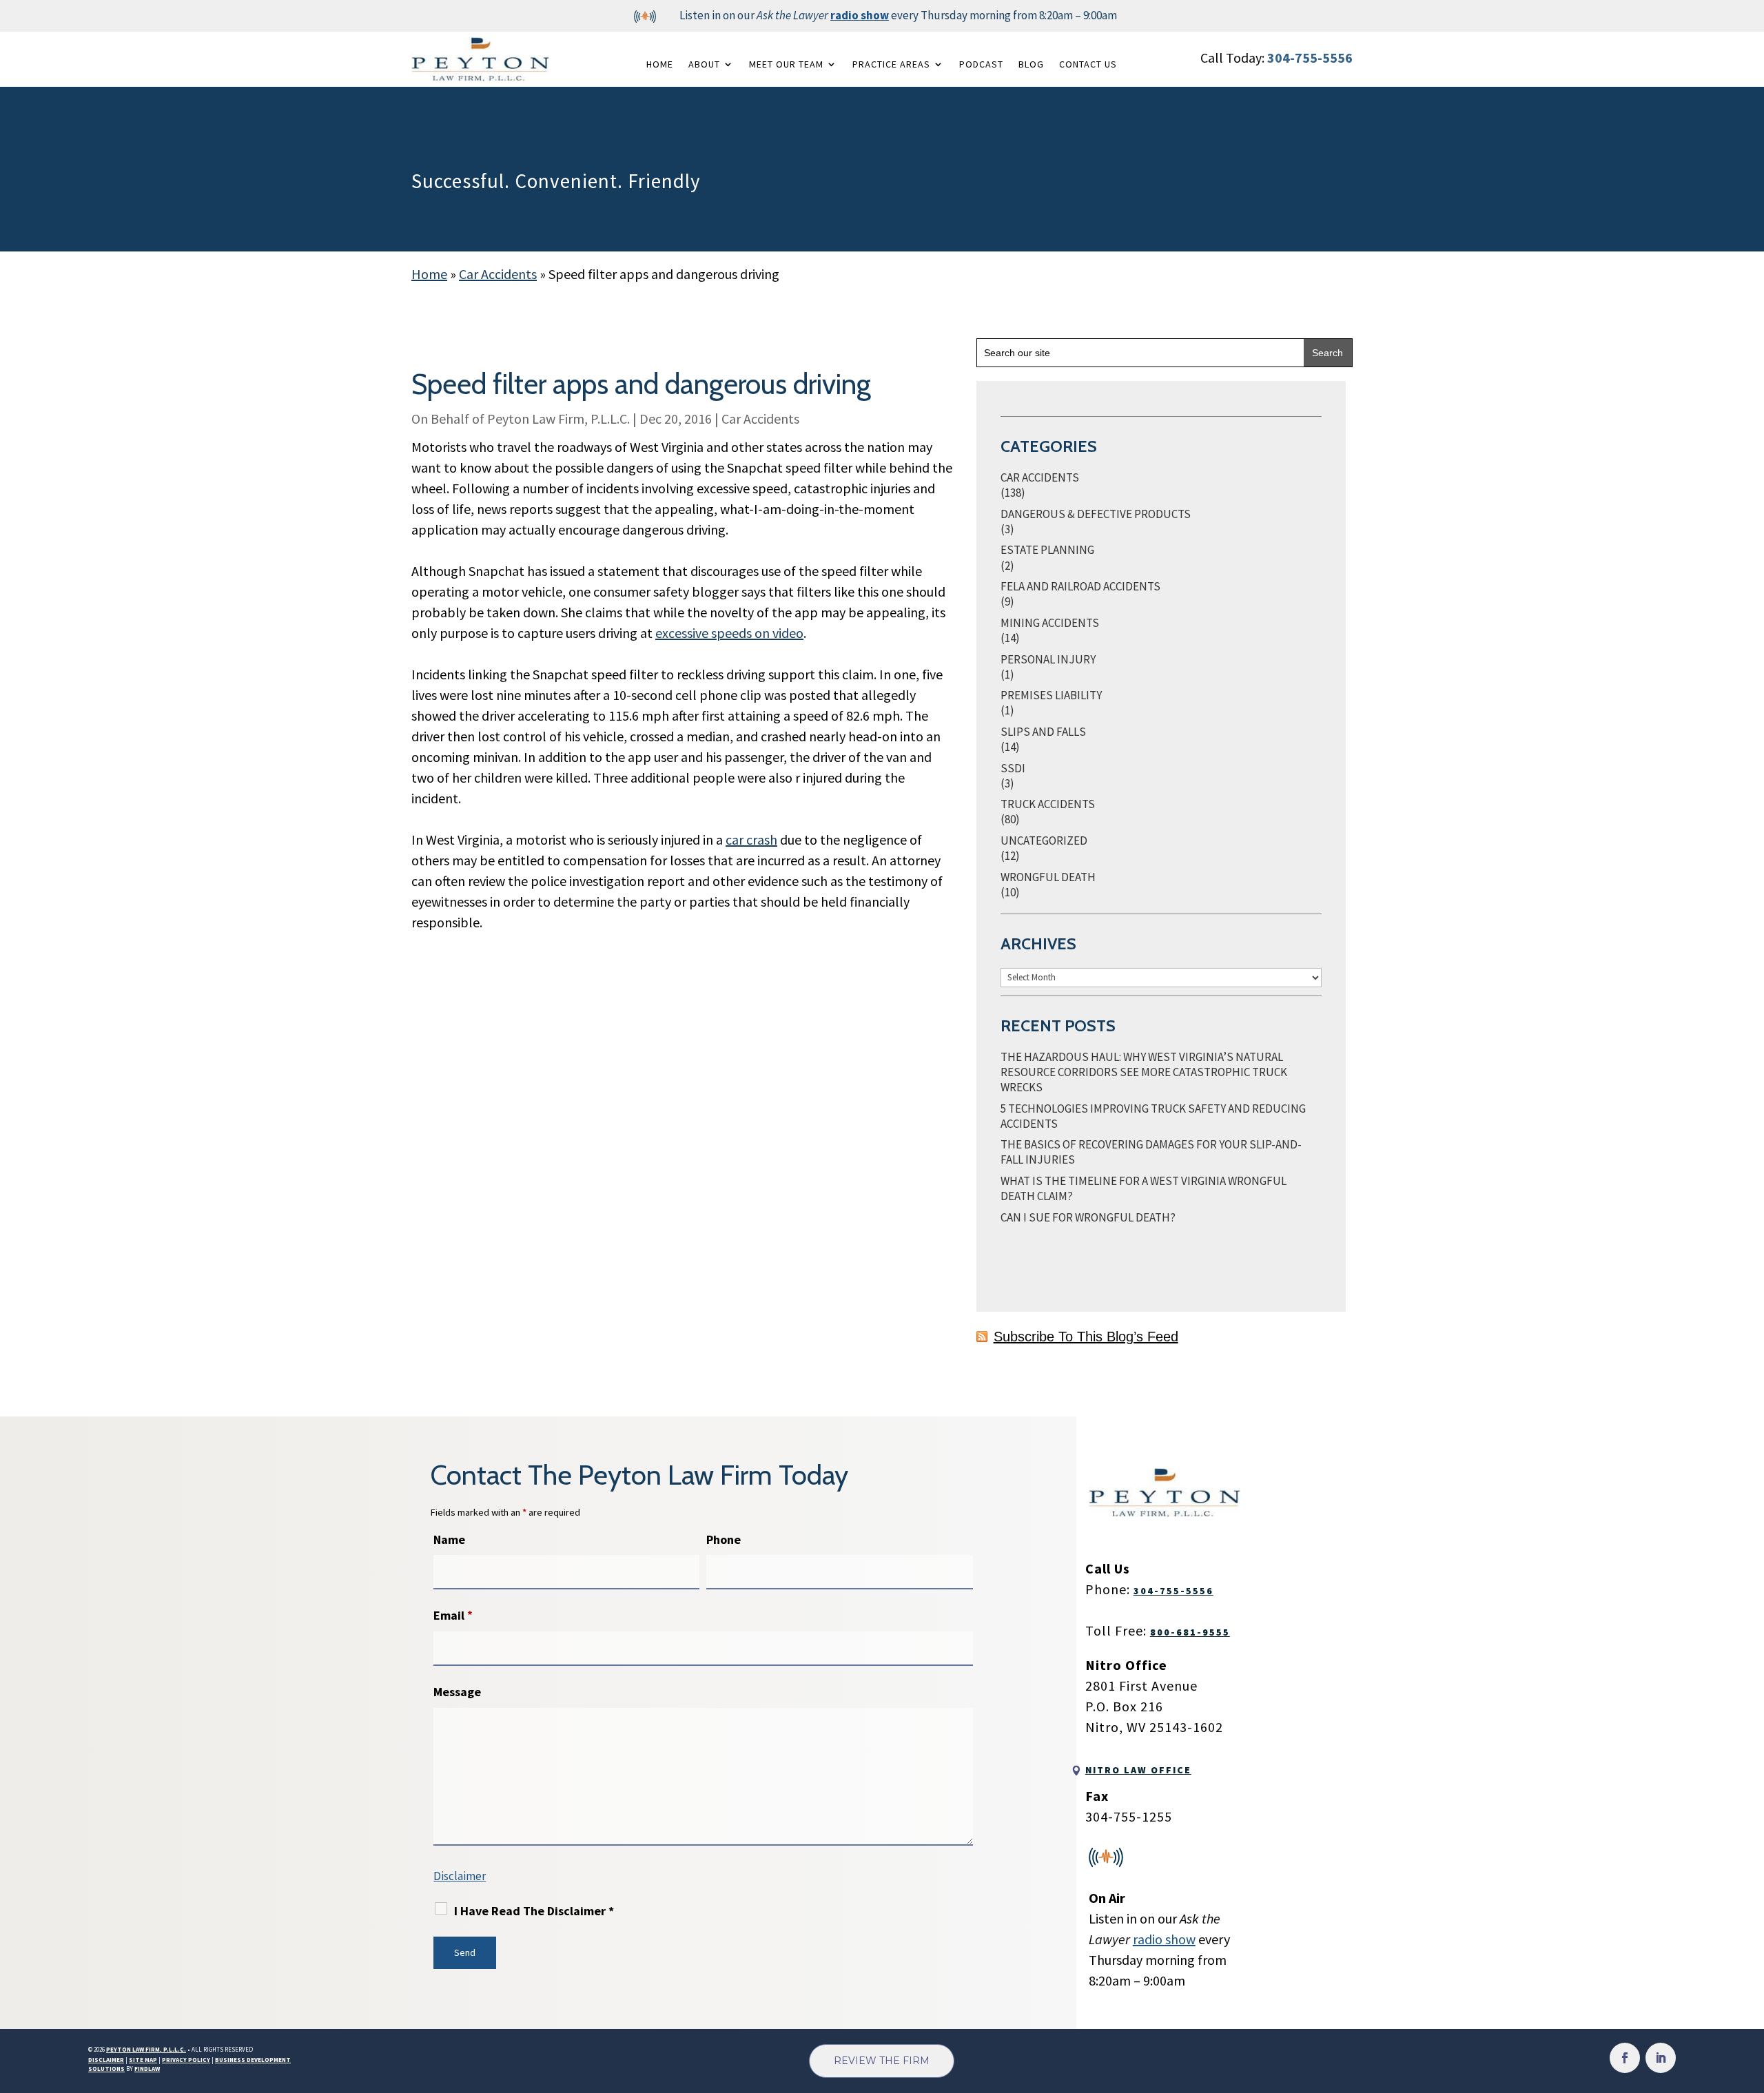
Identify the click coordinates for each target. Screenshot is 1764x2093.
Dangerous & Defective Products (1096, 514)
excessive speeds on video (729, 633)
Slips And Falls (1043, 732)
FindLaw (147, 2069)
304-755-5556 (1310, 58)
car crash (751, 839)
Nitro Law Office (1138, 1770)
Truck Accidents (1048, 804)
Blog (1031, 64)
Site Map (143, 2060)
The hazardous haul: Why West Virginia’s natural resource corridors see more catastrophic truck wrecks (1144, 1072)
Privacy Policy (186, 2060)
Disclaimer (460, 1876)
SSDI (1013, 768)
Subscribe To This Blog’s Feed (1086, 1337)
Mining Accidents (1050, 623)
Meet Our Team (786, 64)
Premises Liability (1051, 695)
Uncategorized (1044, 841)
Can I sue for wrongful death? (1088, 1217)
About (704, 64)
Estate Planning (1047, 550)
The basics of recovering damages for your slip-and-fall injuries (1151, 1152)
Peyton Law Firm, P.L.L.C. (558, 419)
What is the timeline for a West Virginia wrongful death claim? (1143, 1188)
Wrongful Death (1048, 877)
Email (453, 1615)
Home (660, 64)
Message (457, 1692)
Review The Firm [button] (882, 2061)
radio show (860, 15)
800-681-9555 (1190, 1632)
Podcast (981, 64)
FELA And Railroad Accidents (1080, 586)
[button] (1750, 1993)
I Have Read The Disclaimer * (534, 1911)
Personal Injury (1048, 659)
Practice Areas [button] (891, 64)
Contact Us (1088, 64)
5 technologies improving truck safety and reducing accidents (1153, 1116)
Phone (724, 1539)
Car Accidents (760, 419)
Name (449, 1539)
